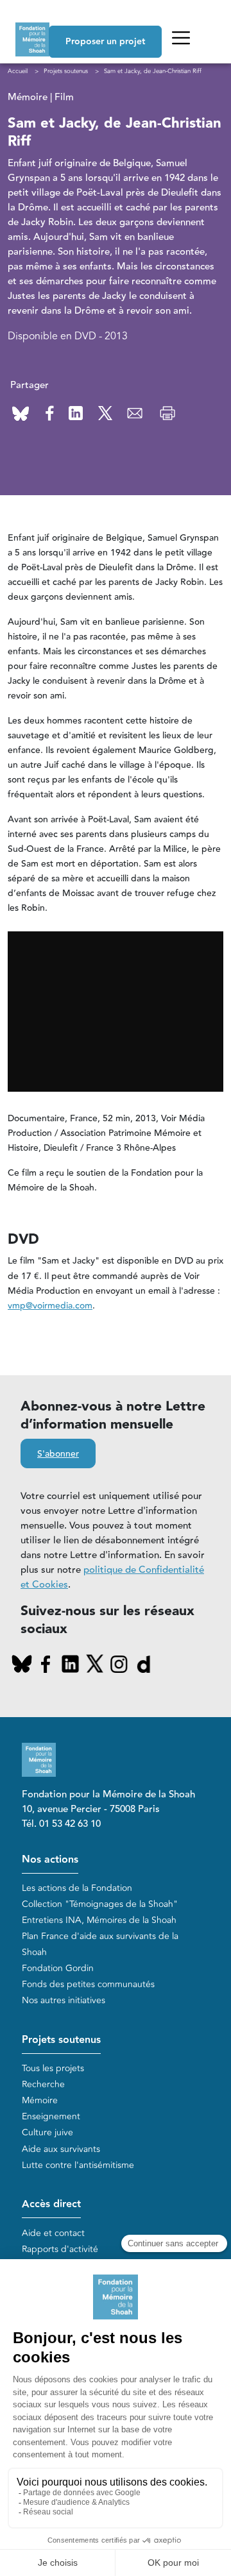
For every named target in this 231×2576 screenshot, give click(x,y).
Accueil (18, 71)
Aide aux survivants (61, 2149)
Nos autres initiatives (64, 2000)
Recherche (43, 2084)
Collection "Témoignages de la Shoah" (100, 1904)
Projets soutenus (61, 2040)
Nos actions (50, 1860)
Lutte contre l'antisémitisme (78, 2165)
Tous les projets (53, 2068)
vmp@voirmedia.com (50, 1306)
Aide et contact (53, 2233)
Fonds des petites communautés (88, 1984)
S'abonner (58, 1454)
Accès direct (51, 2204)
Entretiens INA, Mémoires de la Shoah (99, 1920)
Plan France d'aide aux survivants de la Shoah (100, 1944)
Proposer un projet (105, 42)
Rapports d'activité (60, 2249)
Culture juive (47, 2132)
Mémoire (40, 2100)
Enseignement (51, 2116)
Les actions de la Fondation (77, 1888)
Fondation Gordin (58, 1968)
